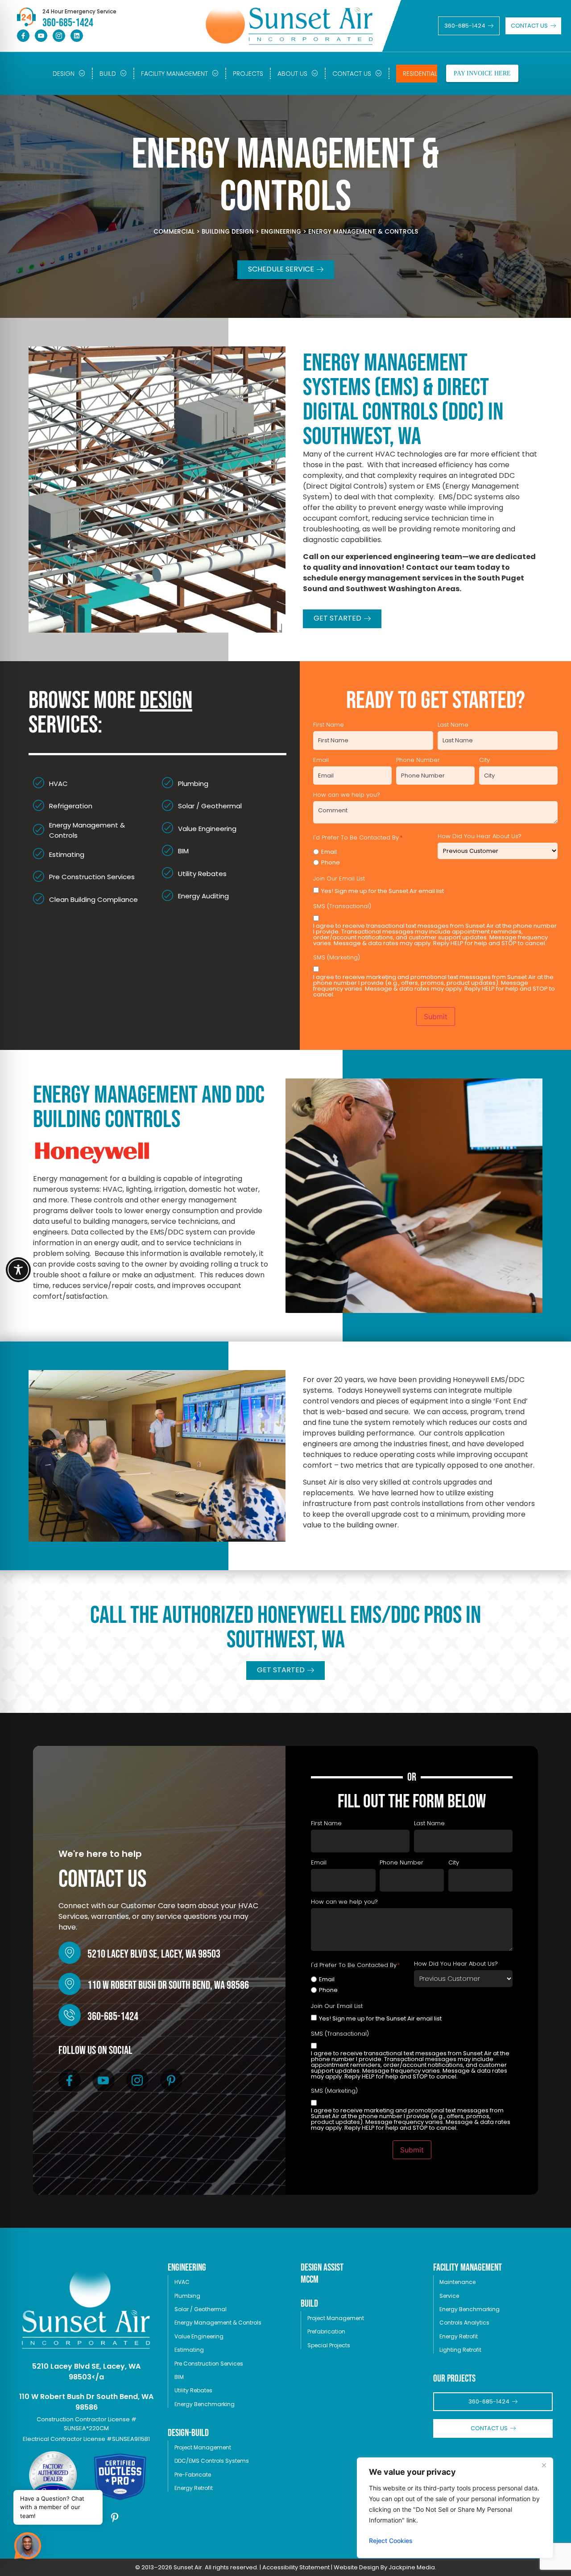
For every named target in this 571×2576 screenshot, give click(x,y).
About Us (292, 74)
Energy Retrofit (194, 2488)
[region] (455, 2508)
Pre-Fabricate (193, 2475)
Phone (331, 862)
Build (108, 74)
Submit (436, 1016)
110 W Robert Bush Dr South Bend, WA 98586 (168, 1985)
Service (449, 2296)
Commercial (174, 232)
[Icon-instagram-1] (59, 36)
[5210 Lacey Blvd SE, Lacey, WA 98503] (70, 1953)
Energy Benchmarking (205, 2404)
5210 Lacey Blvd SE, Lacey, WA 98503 (154, 1954)
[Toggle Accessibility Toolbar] (18, 1270)
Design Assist (322, 2268)
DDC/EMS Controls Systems (212, 2461)
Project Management (203, 2447)
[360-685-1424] (70, 2015)
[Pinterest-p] (171, 2080)
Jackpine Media (412, 2567)
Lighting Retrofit (460, 2350)
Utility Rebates (193, 2390)
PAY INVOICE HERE (482, 73)
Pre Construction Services (209, 2364)
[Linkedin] (77, 36)
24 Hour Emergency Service (79, 11)
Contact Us (352, 74)
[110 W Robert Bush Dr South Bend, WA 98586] (70, 1984)
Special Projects (329, 2345)
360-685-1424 (113, 2017)
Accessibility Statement (296, 2567)
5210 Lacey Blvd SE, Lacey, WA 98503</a (86, 2372)
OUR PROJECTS (454, 2379)
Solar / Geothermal (201, 2309)
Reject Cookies (391, 2541)
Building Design (228, 232)
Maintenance (457, 2282)
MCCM (310, 2280)
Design (64, 74)
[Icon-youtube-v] (41, 36)
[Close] (544, 2465)
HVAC (182, 2282)
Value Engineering (199, 2336)
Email (329, 852)
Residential (420, 74)
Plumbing (187, 2296)
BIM (179, 2377)
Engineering (281, 232)
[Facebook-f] (23, 36)
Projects (248, 74)
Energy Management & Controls (218, 2323)
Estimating (189, 2350)
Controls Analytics (464, 2323)
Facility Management (174, 74)
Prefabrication (326, 2331)
